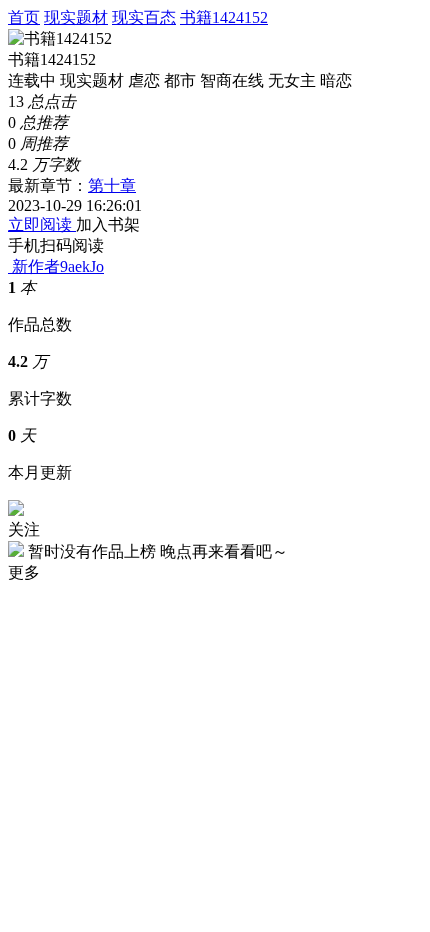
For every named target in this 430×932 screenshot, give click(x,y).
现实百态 (144, 17)
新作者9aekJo (58, 266)
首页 (24, 17)
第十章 (112, 185)
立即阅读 (42, 224)
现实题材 (76, 17)
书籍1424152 (224, 17)
